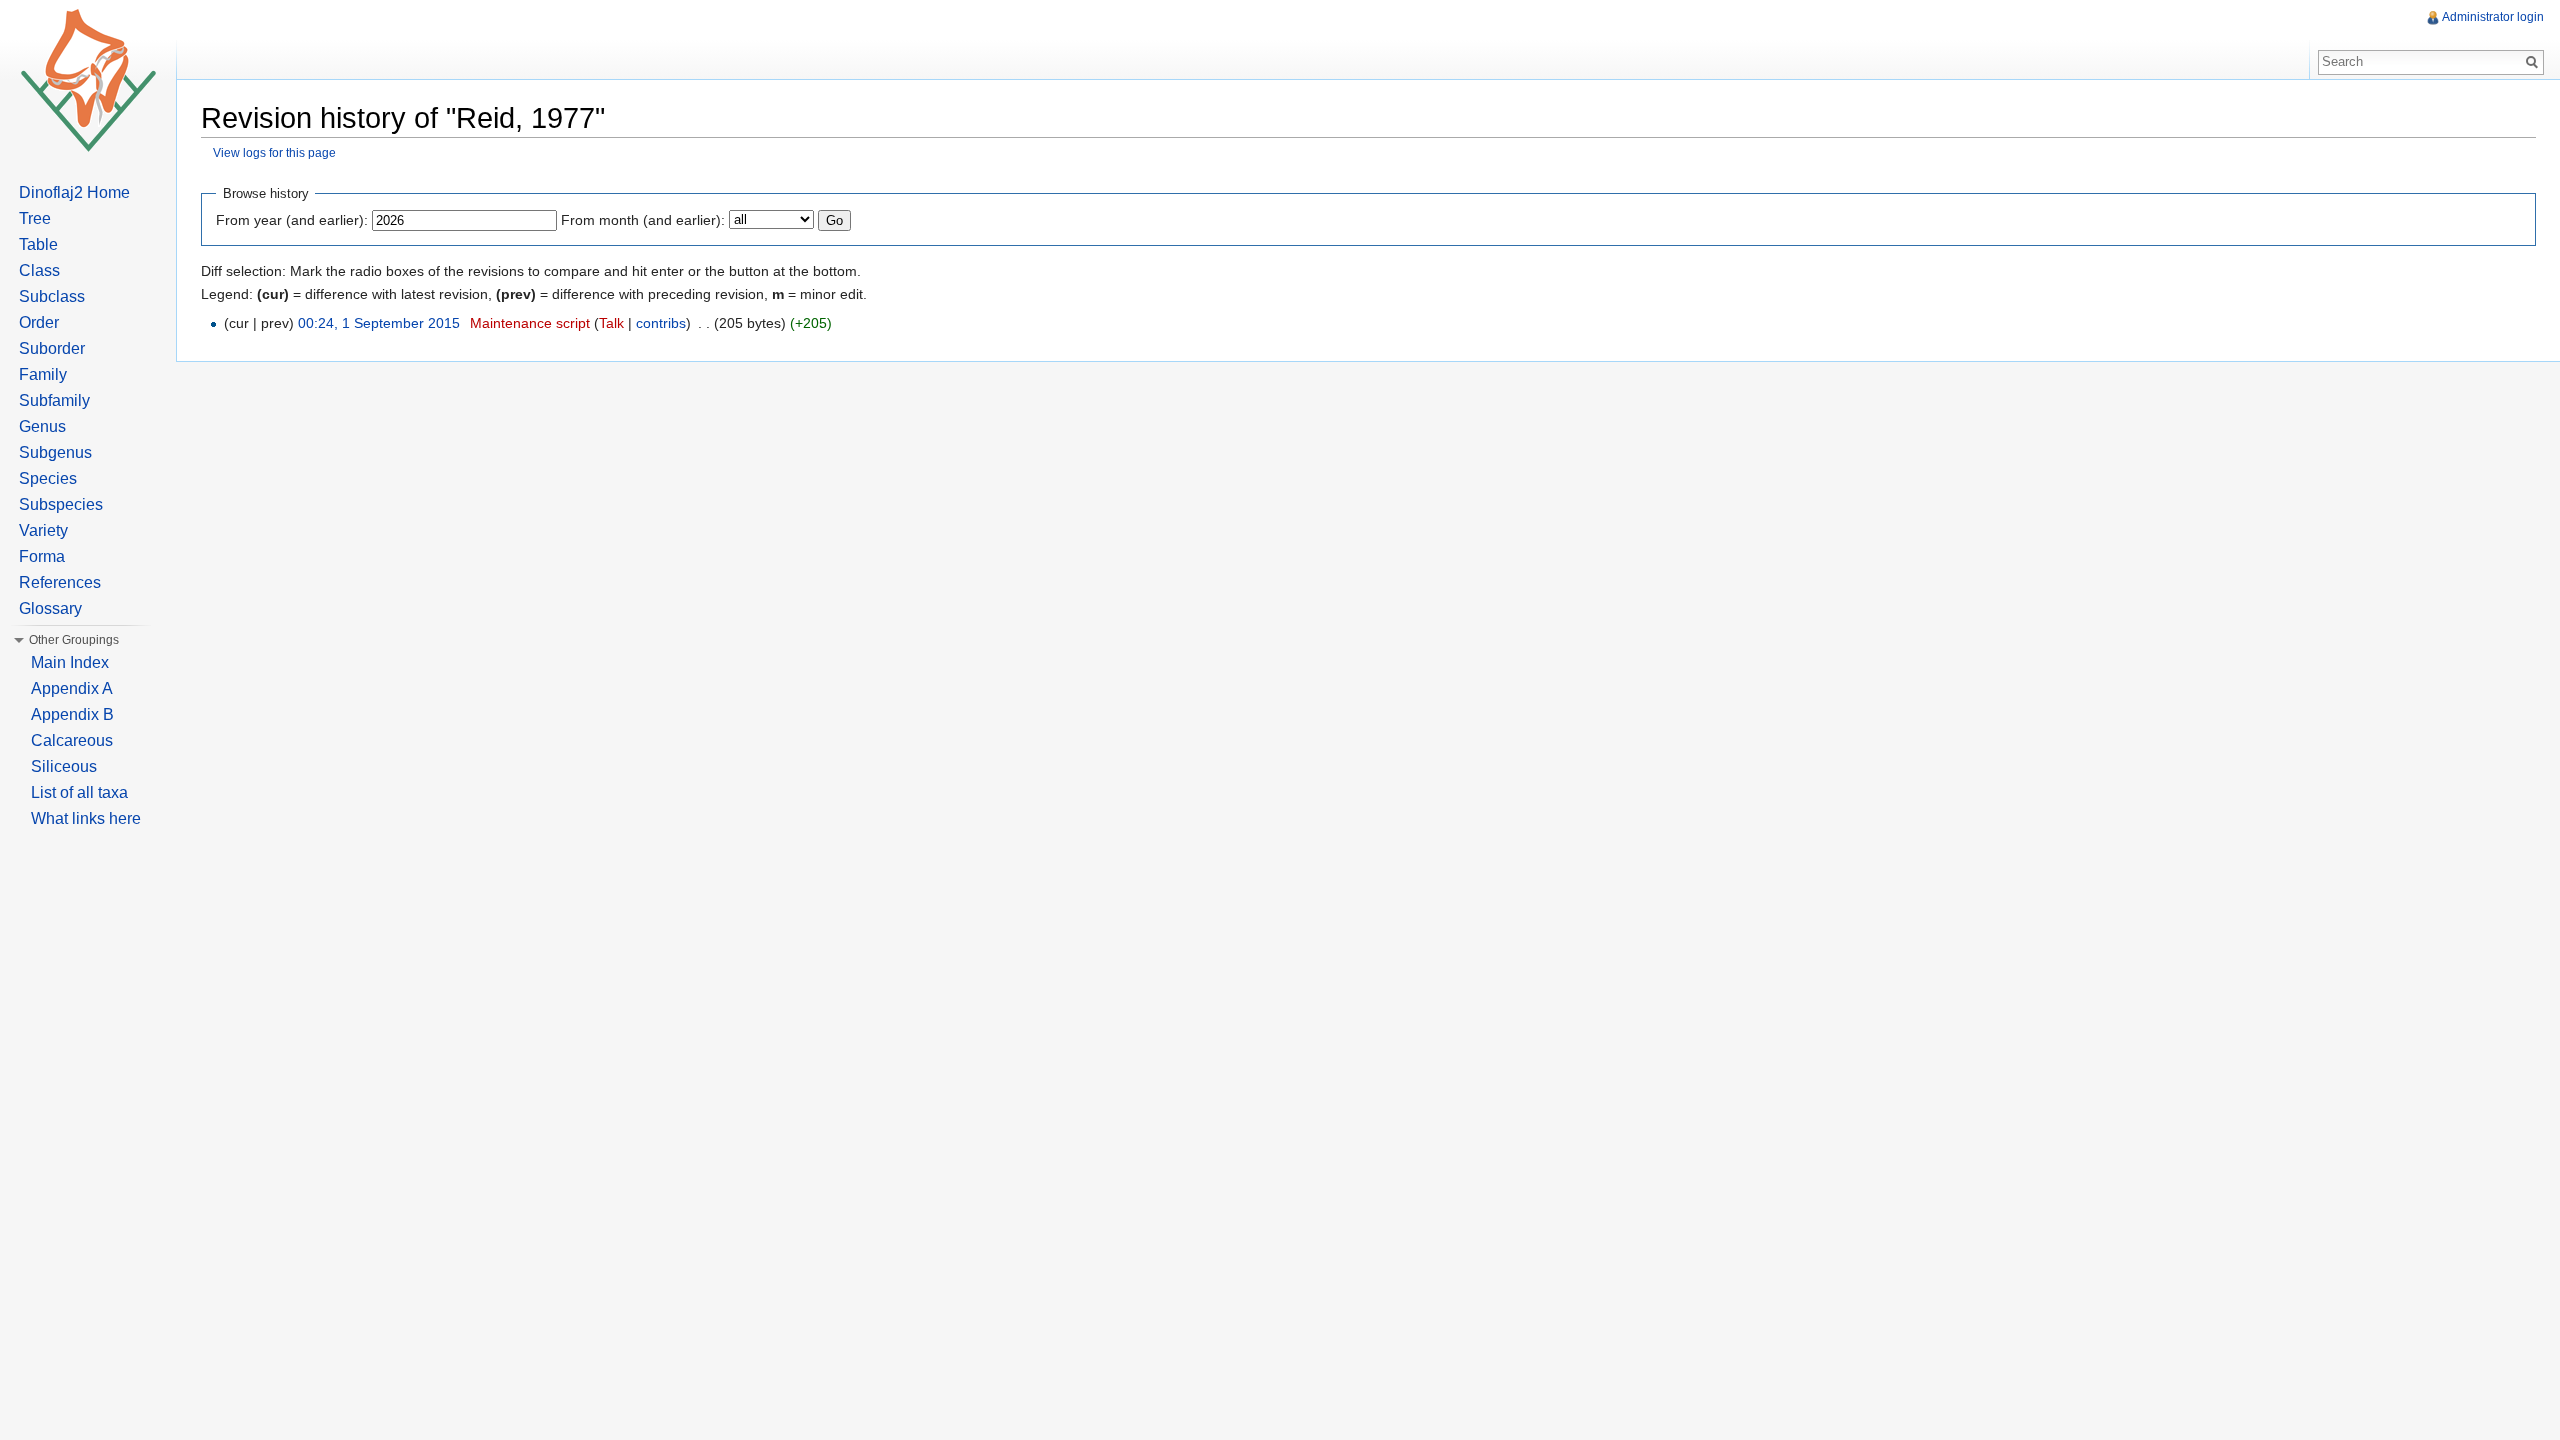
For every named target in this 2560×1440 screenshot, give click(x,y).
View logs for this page (274, 152)
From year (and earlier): (292, 220)
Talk (611, 323)
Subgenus (55, 452)
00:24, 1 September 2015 (379, 323)
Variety (43, 530)
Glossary (50, 608)
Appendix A (72, 688)
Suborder (52, 348)
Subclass (52, 296)
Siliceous (64, 766)
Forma (42, 556)
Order (39, 322)
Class (39, 270)
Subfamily (54, 400)
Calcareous (72, 740)
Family (43, 374)
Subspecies (61, 504)
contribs (661, 323)
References (60, 582)
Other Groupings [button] (74, 640)
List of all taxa (79, 792)
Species (48, 478)
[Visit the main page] (88, 80)
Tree (35, 218)
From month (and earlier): (643, 220)
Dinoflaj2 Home (74, 192)
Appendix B (72, 714)
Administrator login (2493, 17)
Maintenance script (530, 323)
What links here (86, 818)
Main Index (70, 662)
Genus (42, 426)
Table (38, 244)
